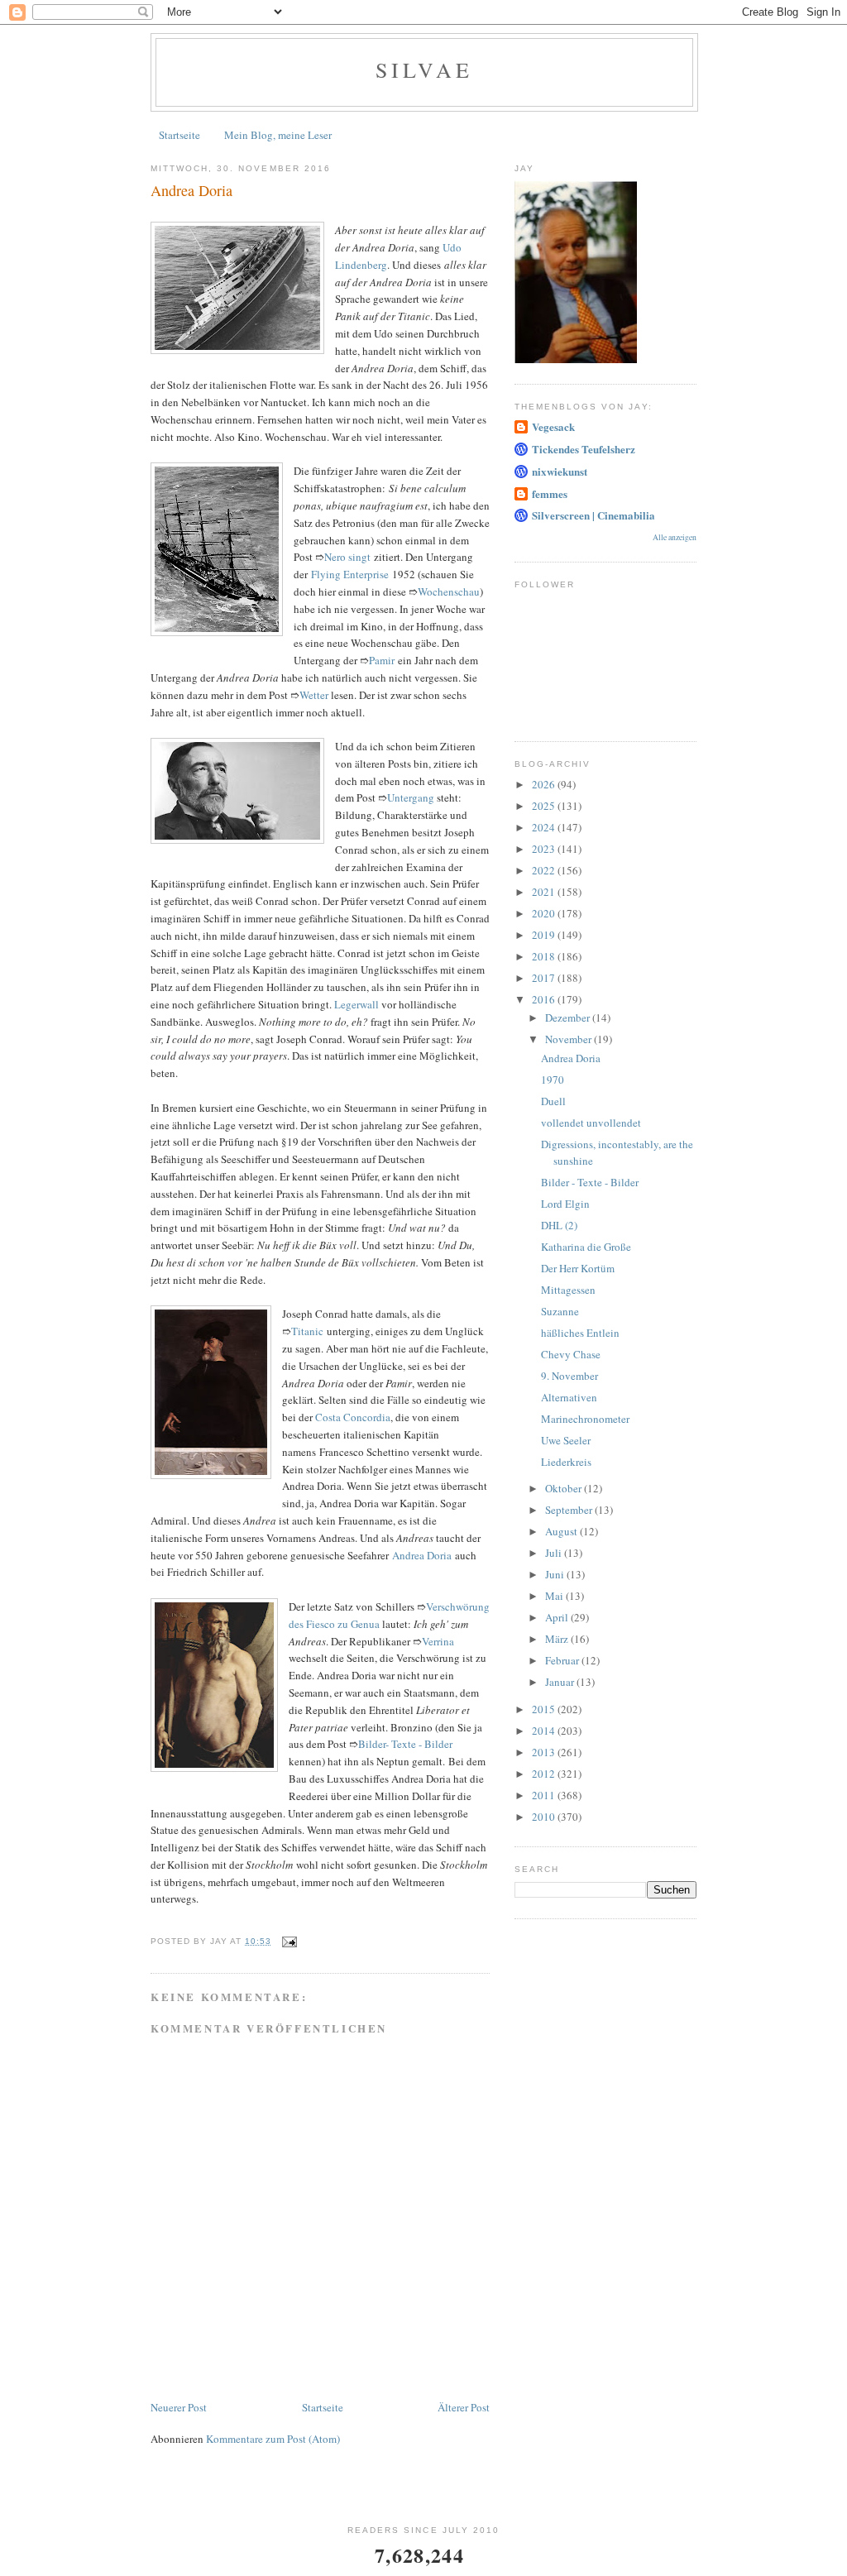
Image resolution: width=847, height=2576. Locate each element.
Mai (555, 1596)
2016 (545, 999)
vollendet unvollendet (591, 1123)
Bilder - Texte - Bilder (590, 1182)
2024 (545, 827)
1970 (553, 1080)
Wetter (314, 695)
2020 (545, 913)
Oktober (565, 1488)
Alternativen (569, 1397)
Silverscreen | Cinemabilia (593, 515)
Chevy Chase (571, 1354)
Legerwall (357, 1004)
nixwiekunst (560, 471)
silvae (424, 69)
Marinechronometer (585, 1419)
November (569, 1039)
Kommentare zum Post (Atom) (273, 2439)
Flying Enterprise (350, 574)
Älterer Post (464, 2407)
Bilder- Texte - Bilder (405, 1744)
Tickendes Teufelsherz (584, 449)
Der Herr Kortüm (578, 1268)
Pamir (382, 660)
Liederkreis (566, 1462)
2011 (545, 1795)
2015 (545, 1709)
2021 (545, 892)
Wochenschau (449, 591)
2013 (545, 1752)
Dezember (569, 1017)
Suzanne (560, 1311)
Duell (553, 1101)
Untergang (411, 797)
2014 (545, 1731)
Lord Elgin (565, 1204)
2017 (545, 978)
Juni (556, 1574)
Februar (563, 1660)
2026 (545, 784)
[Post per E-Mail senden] (289, 1941)
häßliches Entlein (580, 1333)
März (558, 1639)
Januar (561, 1682)
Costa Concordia (353, 1417)
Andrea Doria (422, 1555)
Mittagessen (568, 1290)
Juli (555, 1553)
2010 (545, 1817)
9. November (569, 1376)
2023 (545, 849)
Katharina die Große (586, 1247)
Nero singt (347, 557)
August (562, 1531)
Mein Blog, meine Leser (278, 135)
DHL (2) (559, 1225)
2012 (545, 1774)
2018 (545, 956)
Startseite (179, 135)
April (558, 1617)
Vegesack (553, 426)
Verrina (438, 1641)
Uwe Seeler (566, 1440)
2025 (545, 806)
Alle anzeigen (675, 537)
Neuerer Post (179, 2407)
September (570, 1510)
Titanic (307, 1331)
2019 (545, 935)
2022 (545, 870)
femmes (550, 493)
